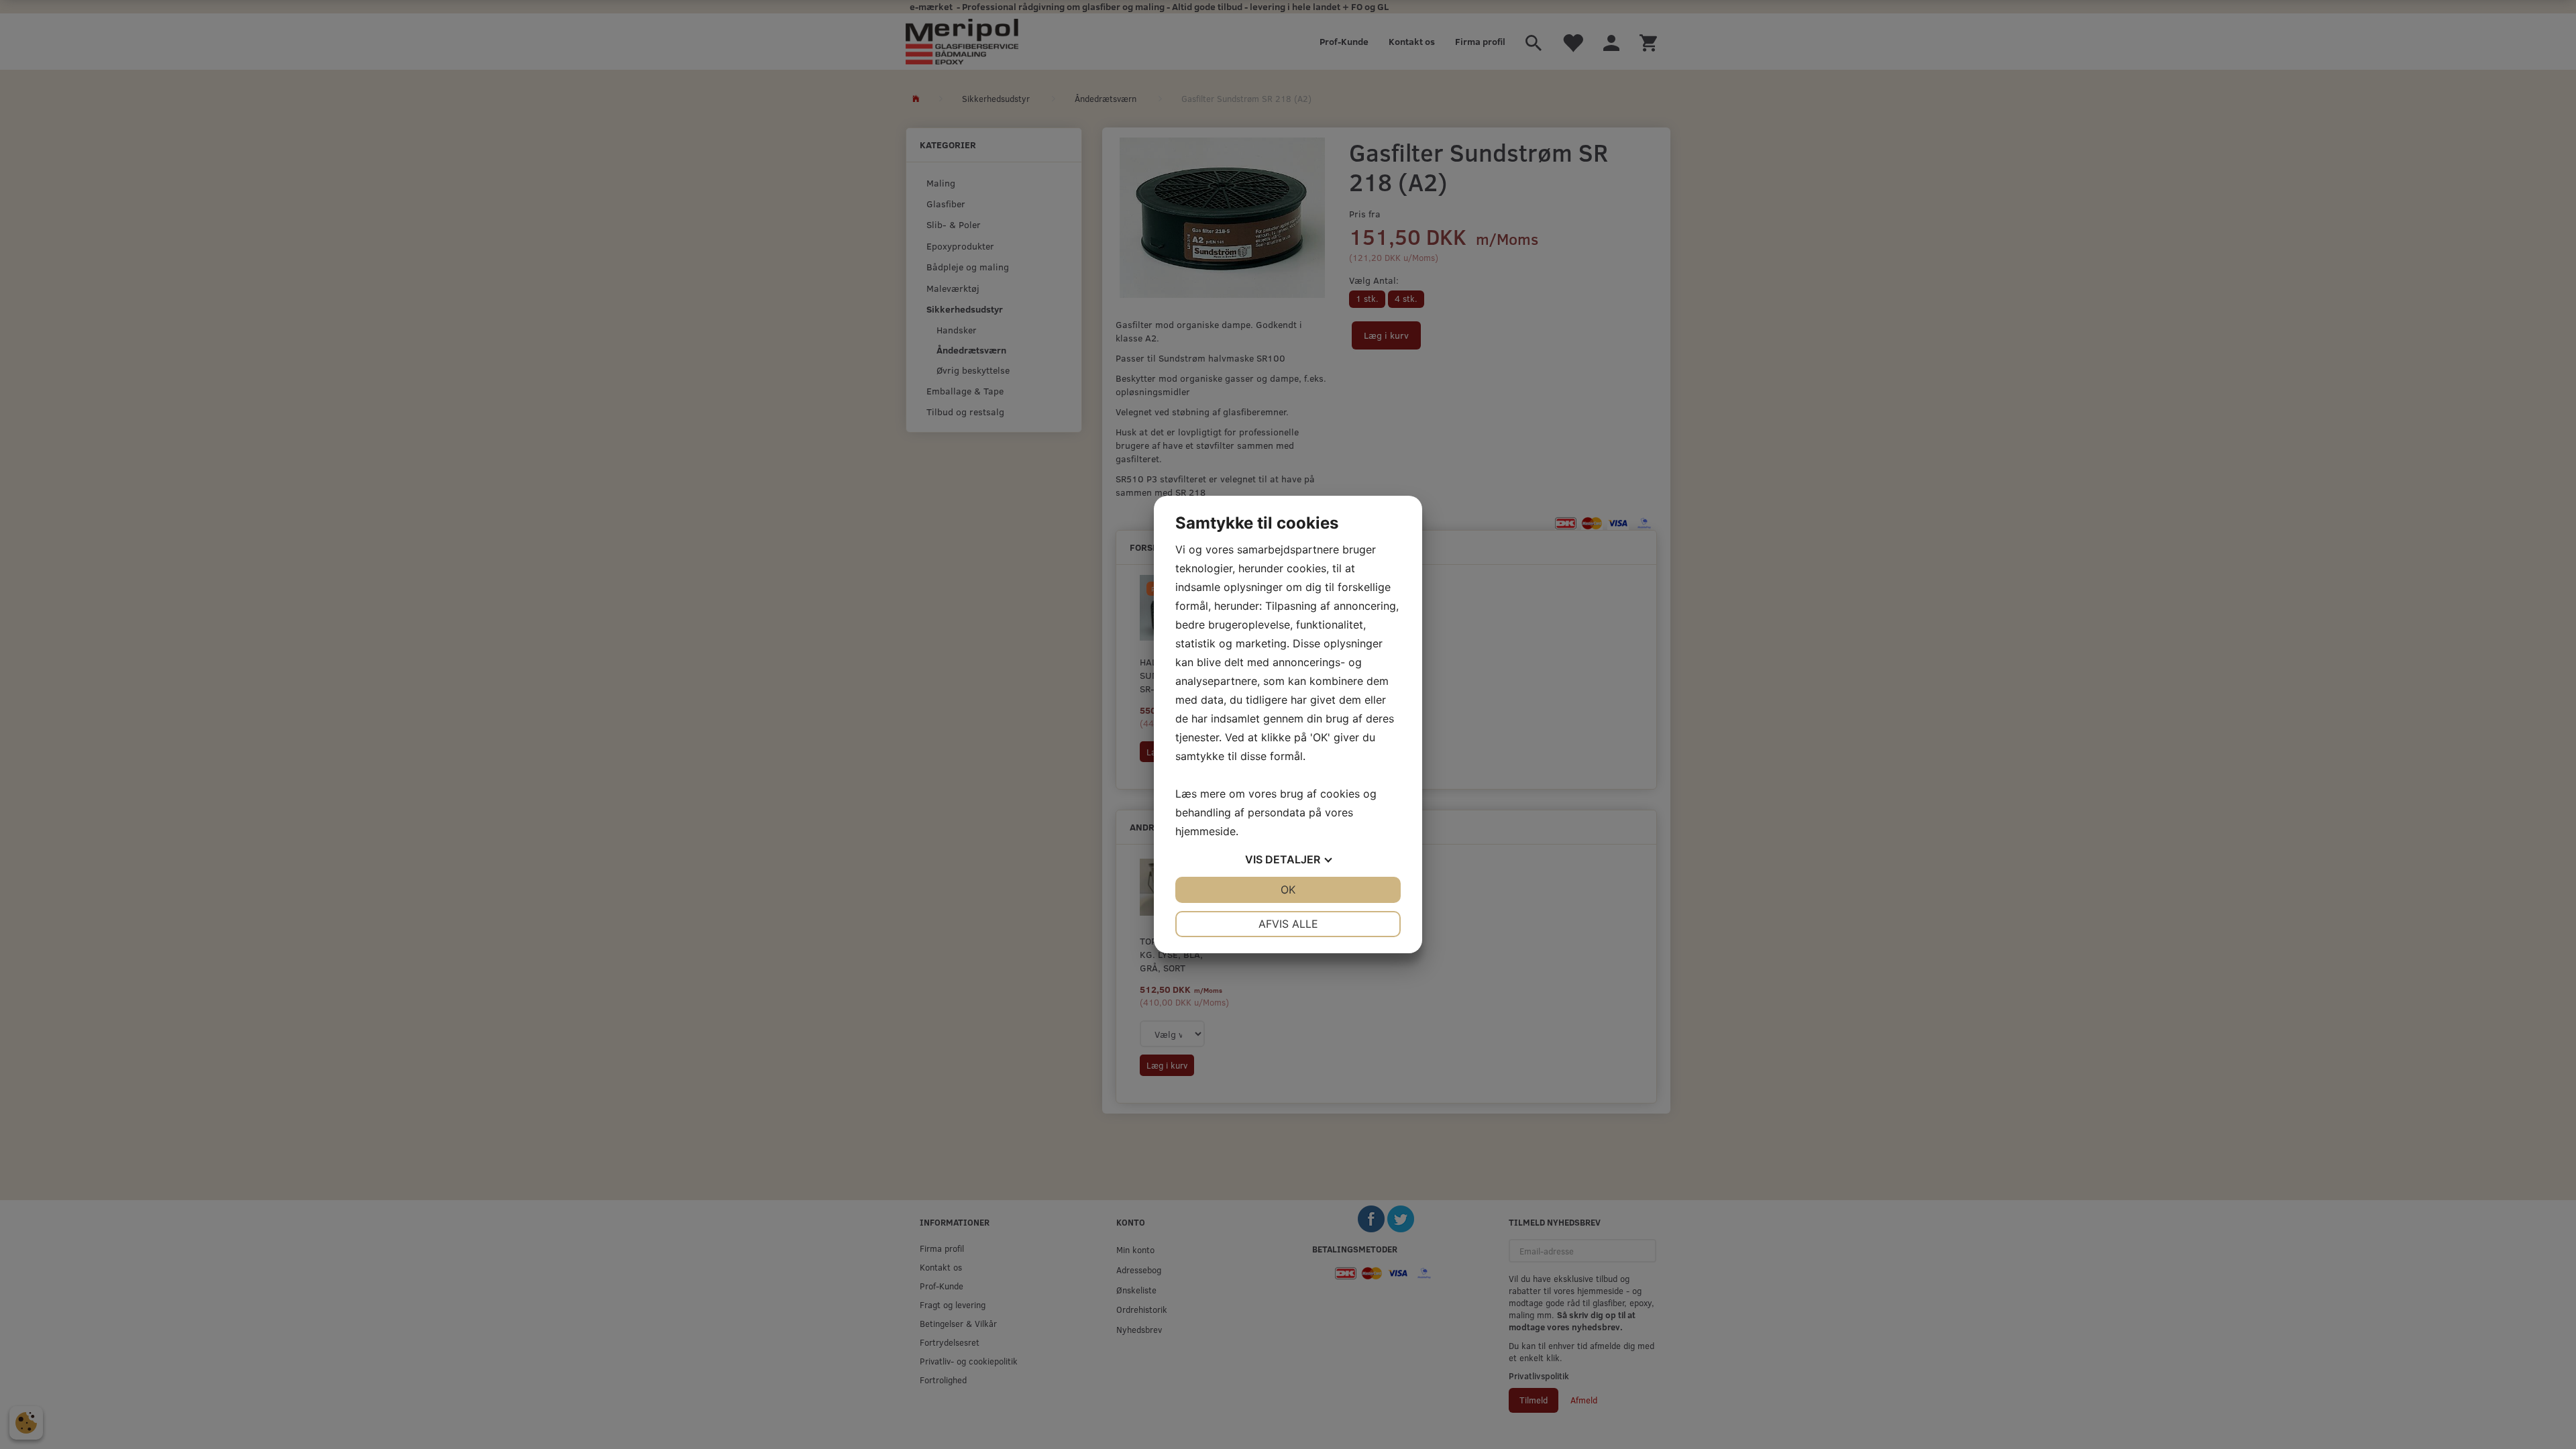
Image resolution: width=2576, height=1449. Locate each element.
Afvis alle (1288, 924)
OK (1288, 890)
